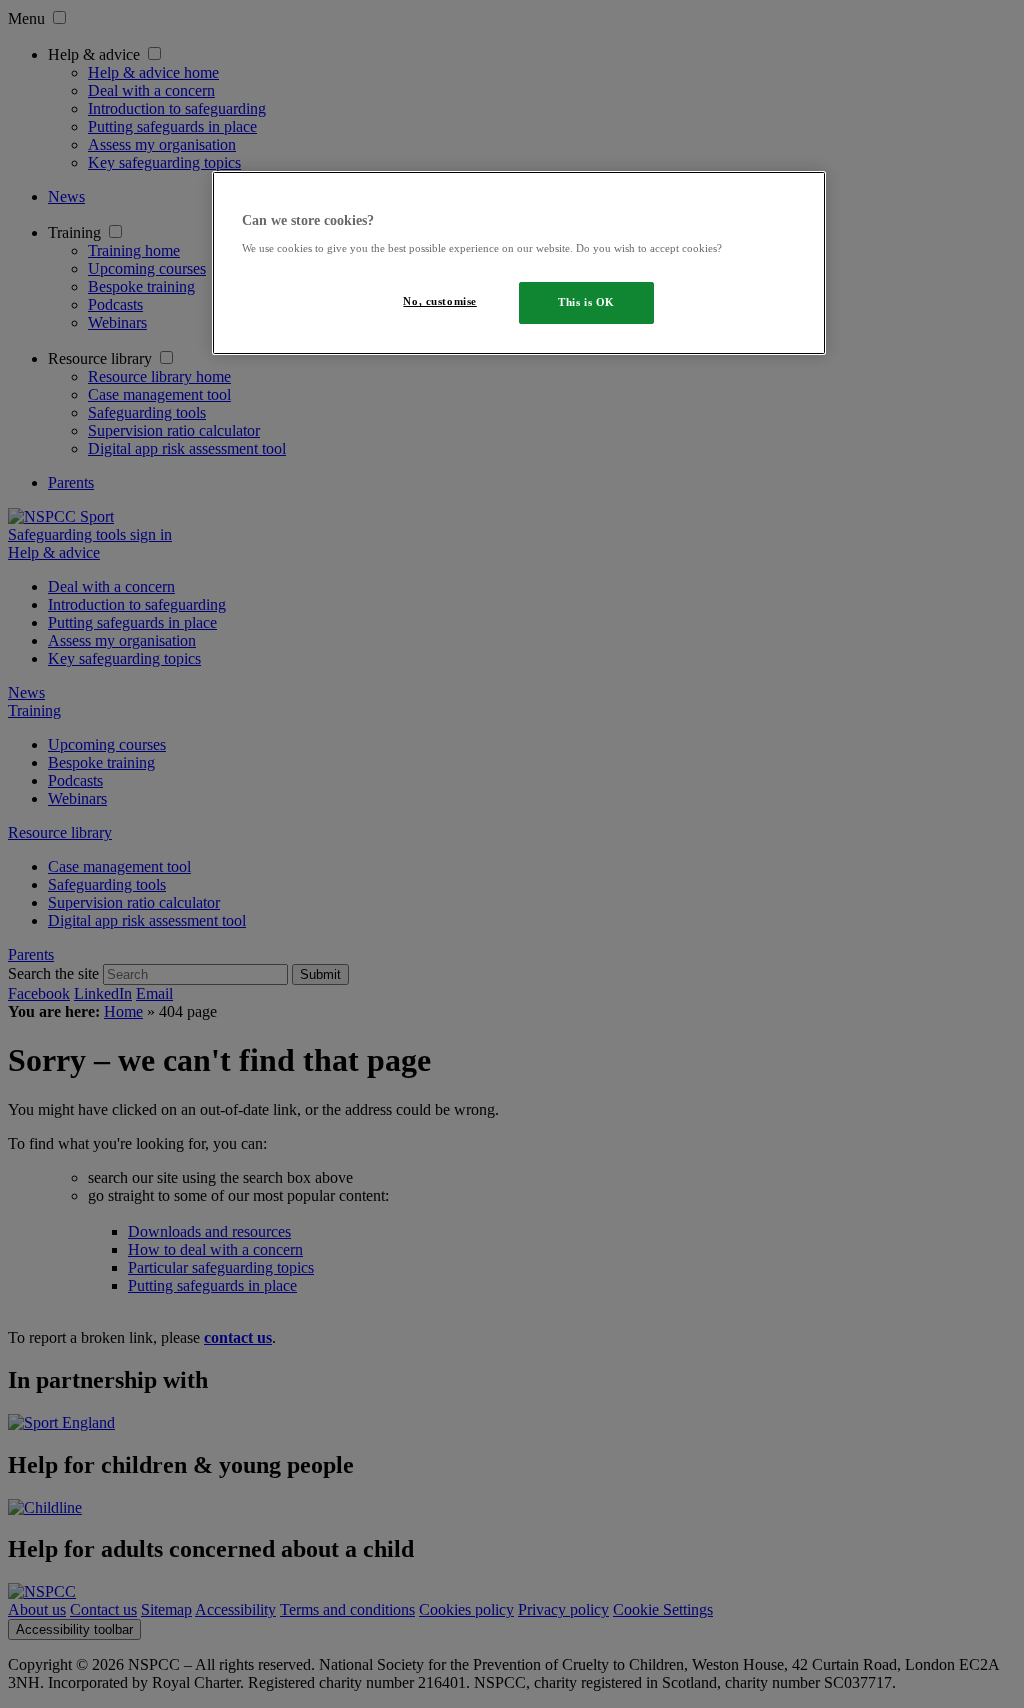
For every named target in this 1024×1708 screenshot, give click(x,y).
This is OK (586, 302)
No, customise (439, 301)
